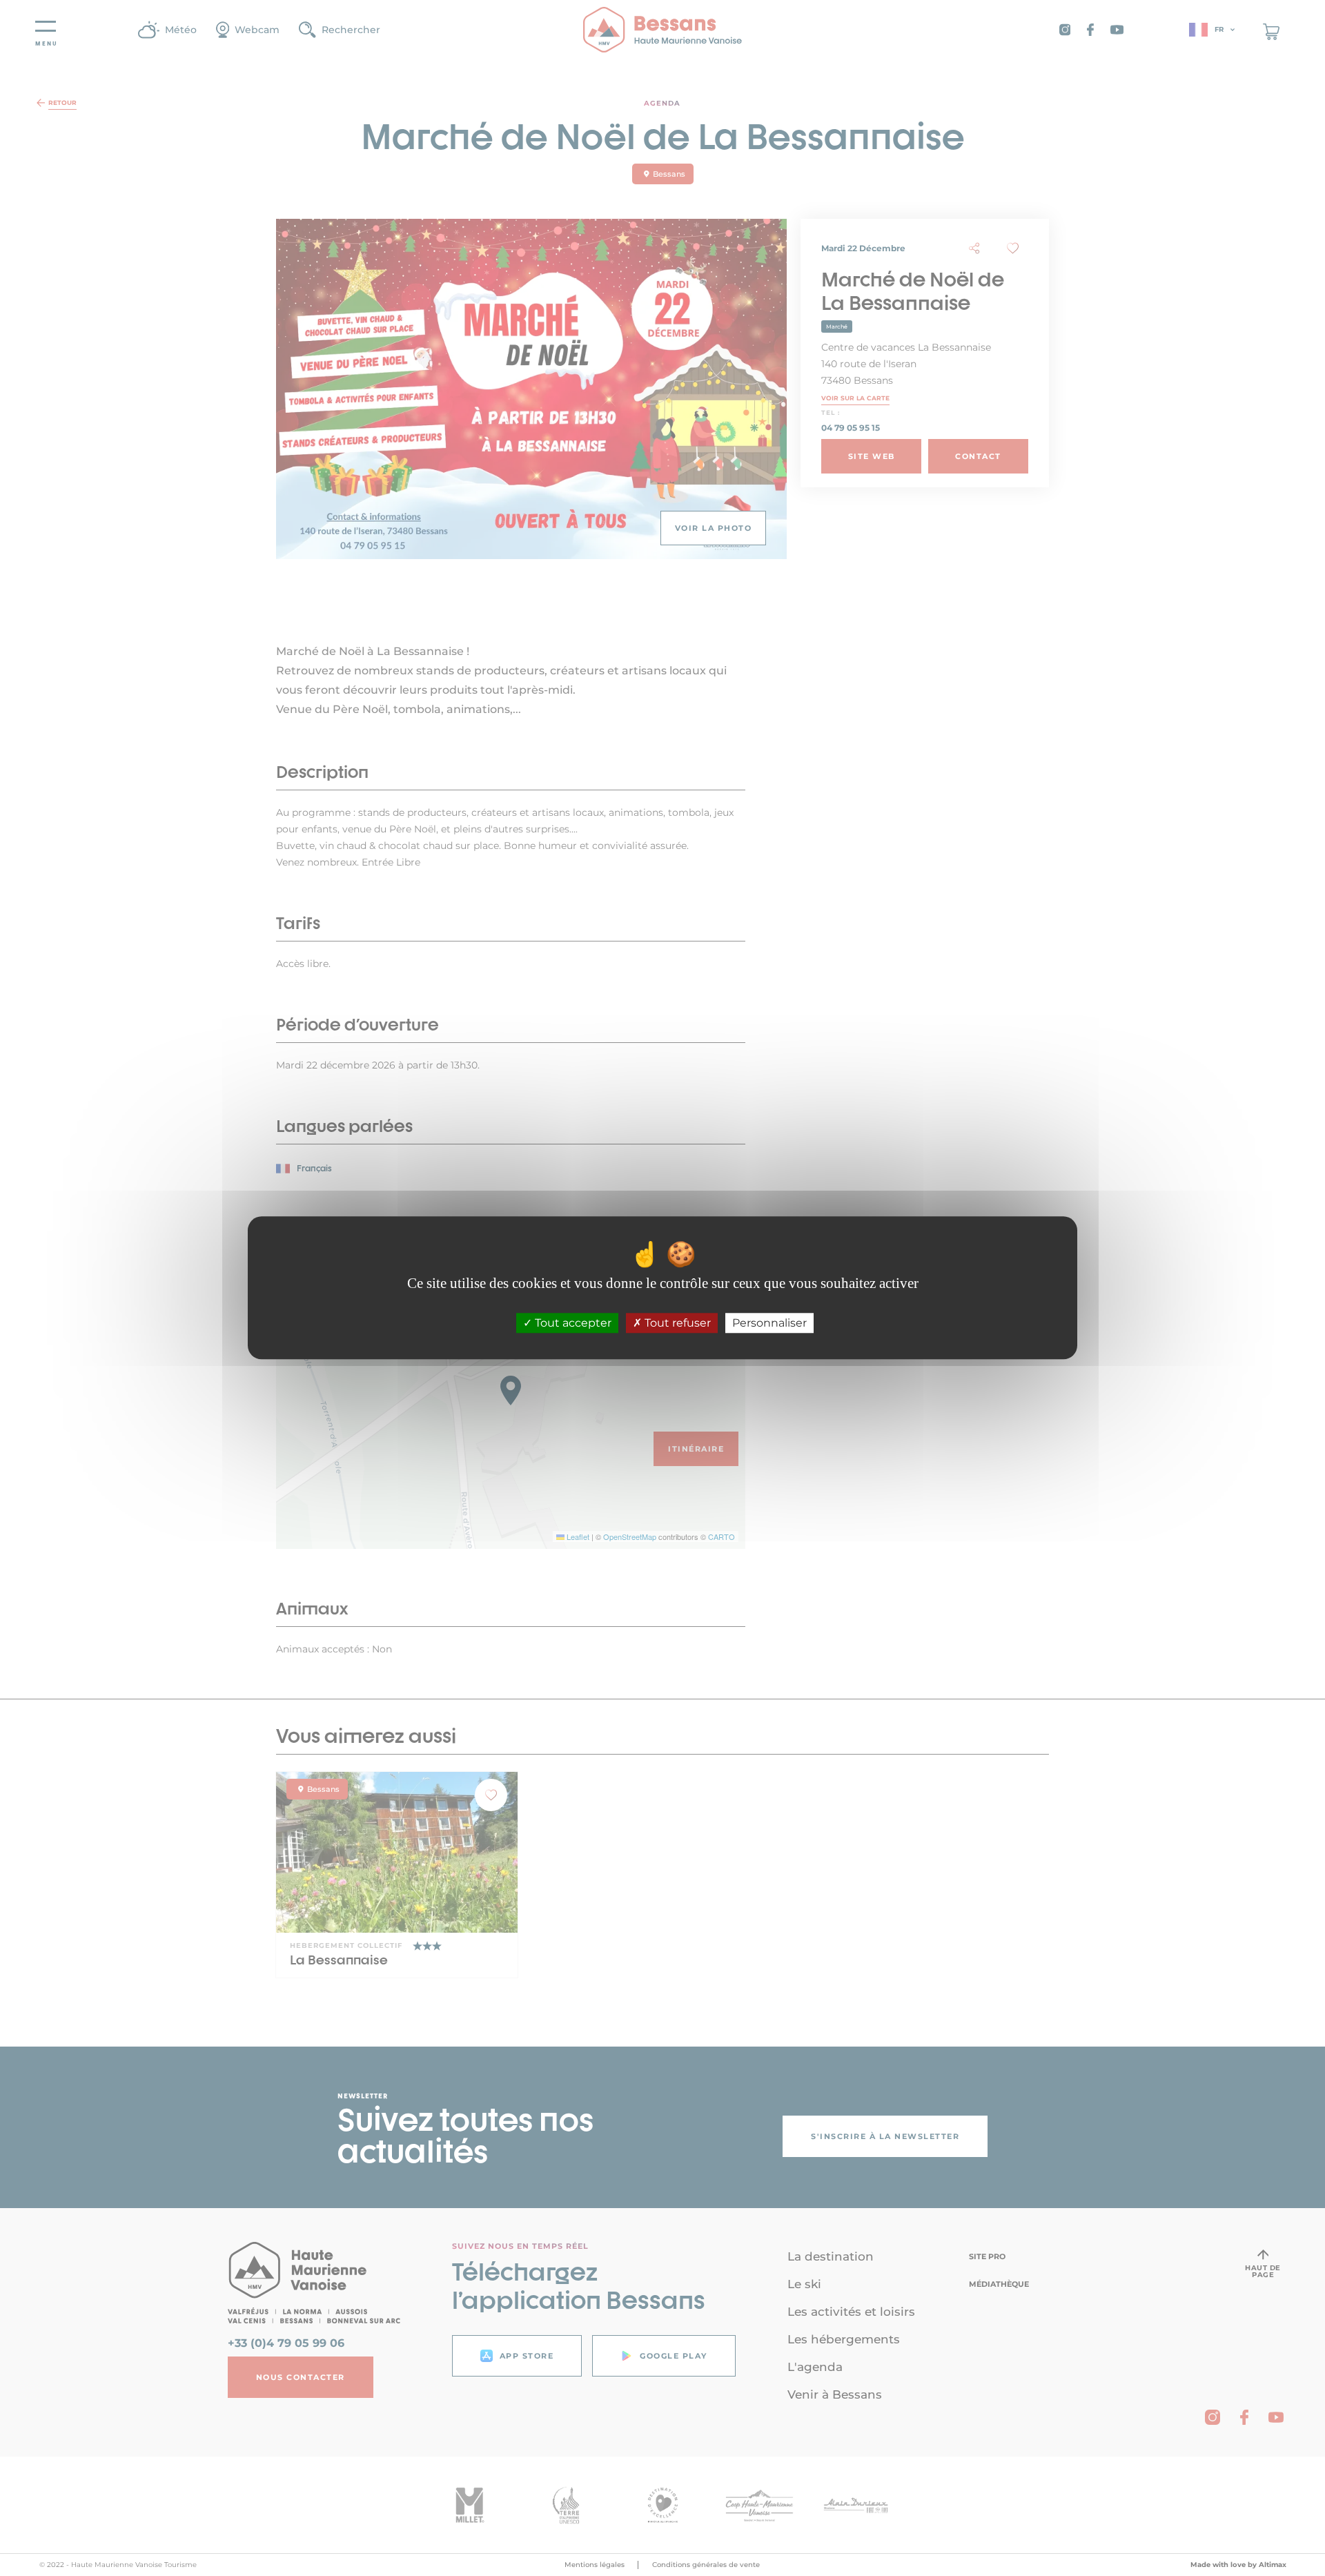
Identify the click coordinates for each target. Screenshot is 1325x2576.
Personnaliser (769, 1324)
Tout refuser (676, 1324)
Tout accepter (572, 1324)
